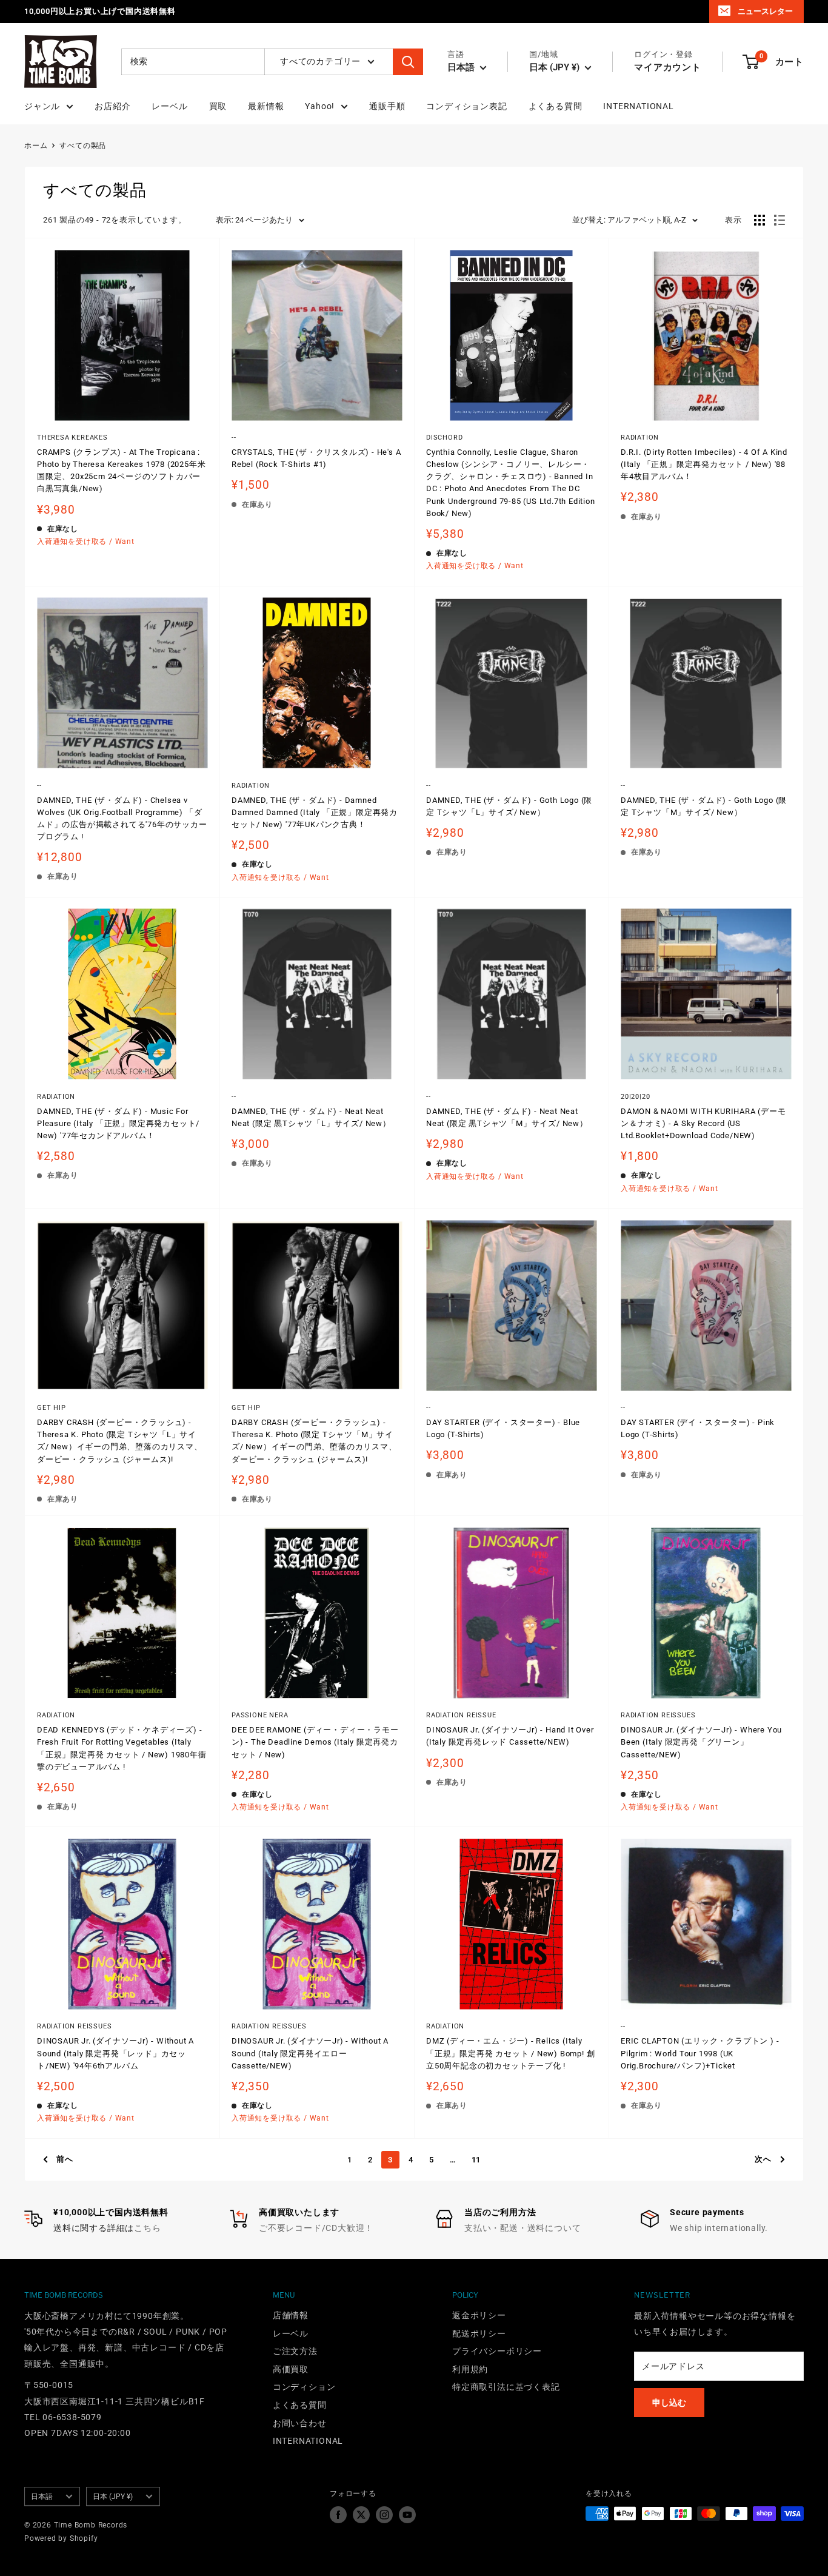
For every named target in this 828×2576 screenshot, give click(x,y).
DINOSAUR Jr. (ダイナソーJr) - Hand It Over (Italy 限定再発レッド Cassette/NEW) (510, 1736)
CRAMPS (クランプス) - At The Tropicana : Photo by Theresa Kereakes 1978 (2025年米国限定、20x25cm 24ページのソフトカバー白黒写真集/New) (121, 470)
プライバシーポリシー (497, 2351)
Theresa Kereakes (72, 438)
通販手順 (387, 106)
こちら (147, 2228)
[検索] (408, 62)
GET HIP (52, 1408)
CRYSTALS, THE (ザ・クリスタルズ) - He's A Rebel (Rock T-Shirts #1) (316, 458)
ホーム (36, 146)
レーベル (169, 106)
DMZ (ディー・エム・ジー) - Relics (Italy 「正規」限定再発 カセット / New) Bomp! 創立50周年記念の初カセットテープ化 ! (510, 2053)
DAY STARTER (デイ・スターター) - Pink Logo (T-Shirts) (698, 1428)
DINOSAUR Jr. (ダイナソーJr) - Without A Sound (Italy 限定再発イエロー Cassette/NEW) (310, 2053)
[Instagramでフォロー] (384, 2515)
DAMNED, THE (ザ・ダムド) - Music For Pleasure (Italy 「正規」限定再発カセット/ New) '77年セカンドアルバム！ (118, 1123)
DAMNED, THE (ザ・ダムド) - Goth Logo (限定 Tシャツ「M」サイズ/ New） (704, 806)
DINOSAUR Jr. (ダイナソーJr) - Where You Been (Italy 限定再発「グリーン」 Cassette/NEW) (701, 1742)
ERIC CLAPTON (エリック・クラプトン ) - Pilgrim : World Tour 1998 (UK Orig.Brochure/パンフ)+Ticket (700, 2053)
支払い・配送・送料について (523, 2228)
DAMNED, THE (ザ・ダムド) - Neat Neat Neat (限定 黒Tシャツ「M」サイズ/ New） (507, 1117)
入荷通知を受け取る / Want (86, 542)
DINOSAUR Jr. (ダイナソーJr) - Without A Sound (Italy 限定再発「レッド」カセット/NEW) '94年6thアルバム (115, 2053)
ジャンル (42, 106)
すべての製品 (83, 146)
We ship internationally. (719, 2228)
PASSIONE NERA (260, 1715)
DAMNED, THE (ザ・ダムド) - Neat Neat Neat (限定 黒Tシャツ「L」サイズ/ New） (311, 1117)
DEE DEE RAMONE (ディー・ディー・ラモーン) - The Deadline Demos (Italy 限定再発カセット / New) (315, 1742)
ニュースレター (765, 11)
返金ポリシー (479, 2315)
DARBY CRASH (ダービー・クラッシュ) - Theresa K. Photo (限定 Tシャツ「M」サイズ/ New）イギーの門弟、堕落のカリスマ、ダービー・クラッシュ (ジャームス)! (314, 1441)
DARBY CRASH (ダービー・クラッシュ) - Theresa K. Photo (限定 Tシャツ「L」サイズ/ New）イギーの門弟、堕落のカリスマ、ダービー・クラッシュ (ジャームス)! (120, 1441)
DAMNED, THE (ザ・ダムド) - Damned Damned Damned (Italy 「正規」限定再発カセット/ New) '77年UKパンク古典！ (315, 812)
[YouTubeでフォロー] (407, 2515)
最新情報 (266, 106)
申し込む (669, 2403)
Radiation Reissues (658, 1715)
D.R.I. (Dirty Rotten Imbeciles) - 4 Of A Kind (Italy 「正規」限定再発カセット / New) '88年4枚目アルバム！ (704, 464)
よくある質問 (556, 106)
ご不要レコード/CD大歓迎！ (316, 2228)
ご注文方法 (295, 2351)
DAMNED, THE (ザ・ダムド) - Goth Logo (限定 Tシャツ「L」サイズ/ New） (509, 806)
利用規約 (470, 2369)
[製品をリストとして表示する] (780, 220)
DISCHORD (444, 438)
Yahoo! (320, 106)
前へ (65, 2159)
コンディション (304, 2387)
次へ (763, 2159)
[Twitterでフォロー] (361, 2515)
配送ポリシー (479, 2333)
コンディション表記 (466, 106)
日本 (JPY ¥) (113, 2497)
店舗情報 (291, 2315)
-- (234, 438)
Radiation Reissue (461, 1715)
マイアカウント (668, 67)
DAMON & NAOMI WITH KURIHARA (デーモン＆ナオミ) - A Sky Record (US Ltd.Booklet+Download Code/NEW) (703, 1123)
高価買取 (291, 2369)
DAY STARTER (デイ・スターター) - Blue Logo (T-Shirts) (503, 1428)
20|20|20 (635, 1097)
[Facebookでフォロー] (338, 2515)
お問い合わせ (300, 2423)
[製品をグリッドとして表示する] (760, 220)
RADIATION (640, 438)
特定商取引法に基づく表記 (506, 2387)
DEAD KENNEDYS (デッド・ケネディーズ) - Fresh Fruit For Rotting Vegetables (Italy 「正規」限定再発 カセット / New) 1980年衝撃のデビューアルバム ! (122, 1748)
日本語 (42, 2497)
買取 (218, 106)
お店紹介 (112, 106)
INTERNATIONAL (638, 106)
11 (476, 2160)
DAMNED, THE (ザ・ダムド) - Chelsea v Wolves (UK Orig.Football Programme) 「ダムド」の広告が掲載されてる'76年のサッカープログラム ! (122, 818)
